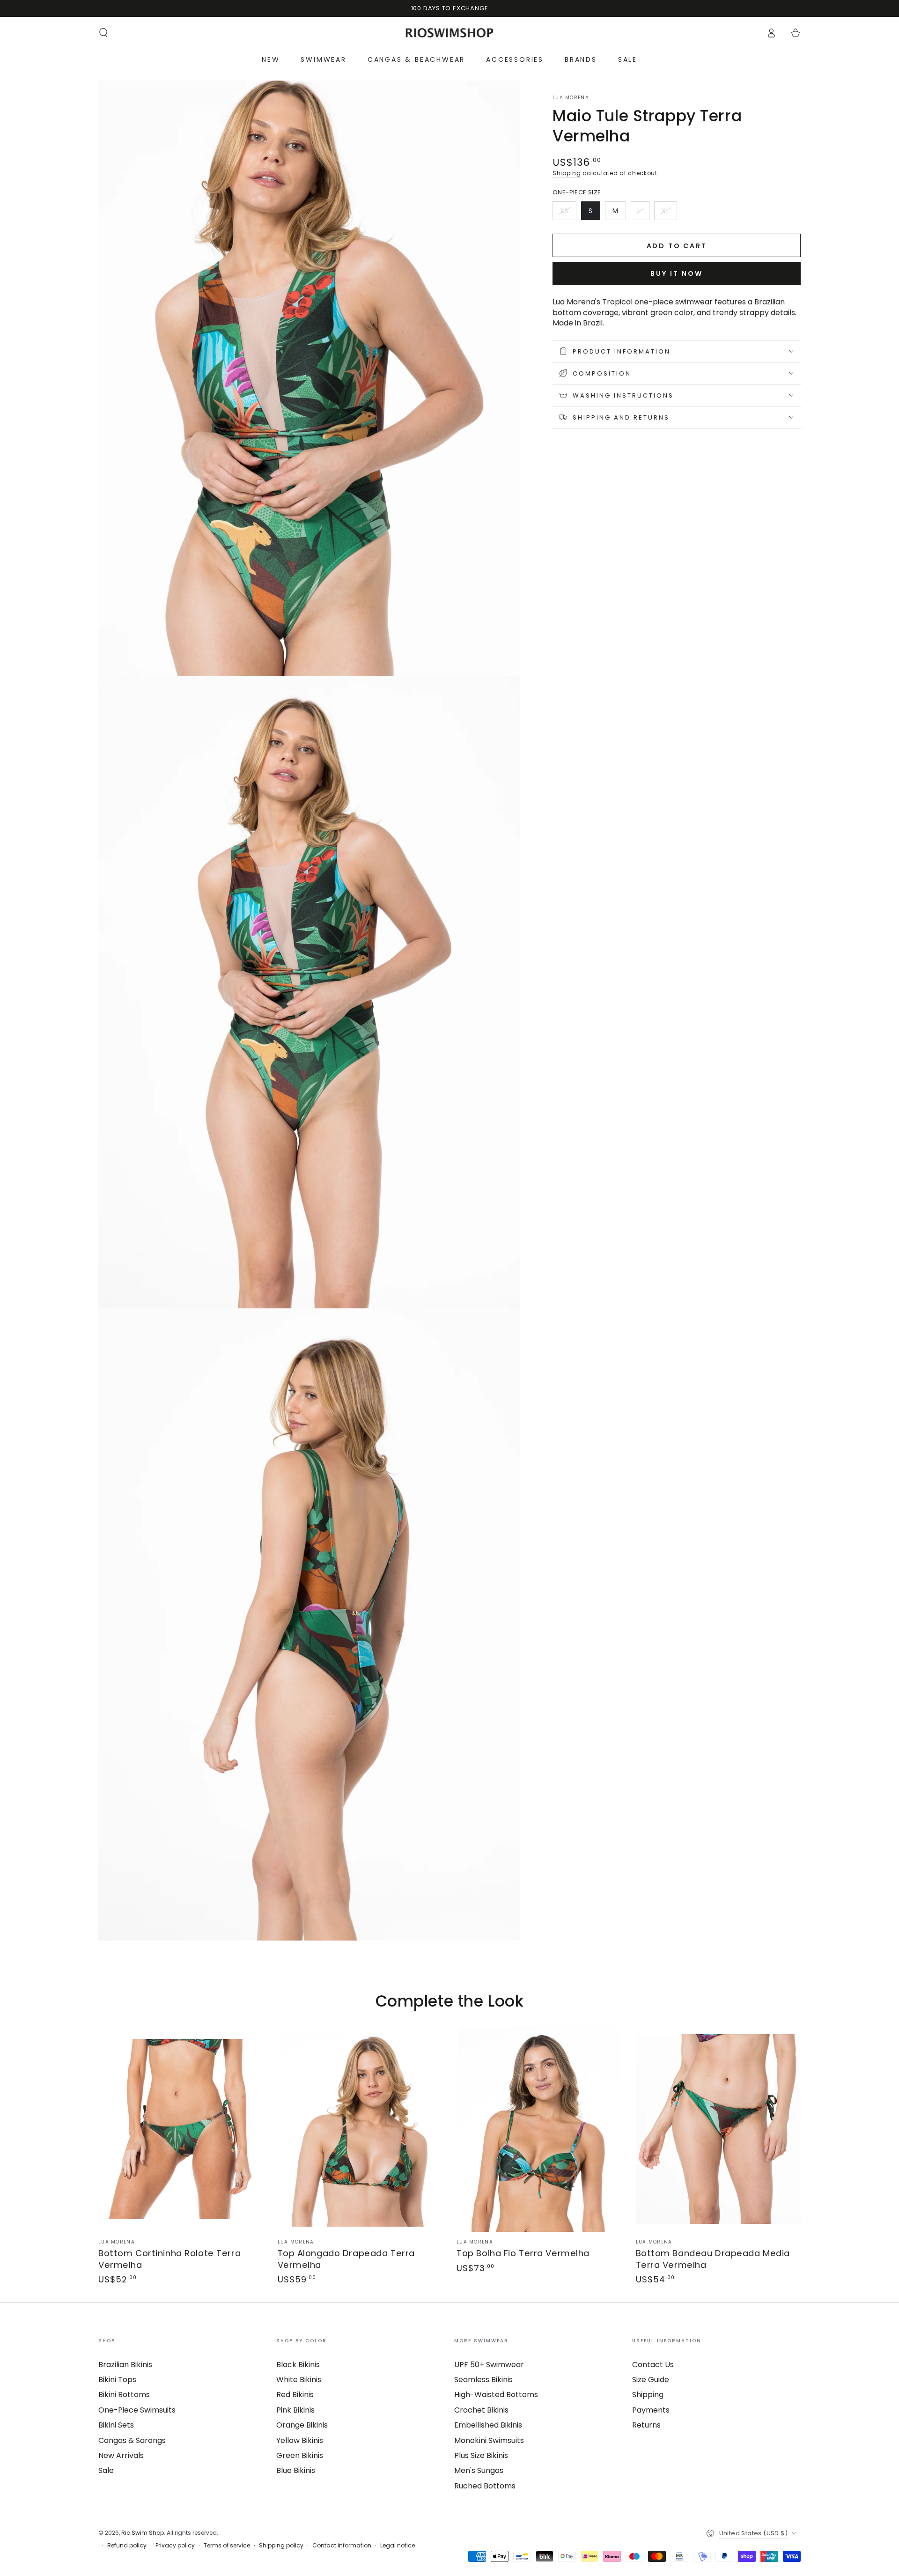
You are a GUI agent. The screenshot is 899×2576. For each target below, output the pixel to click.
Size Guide (651, 2380)
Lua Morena (571, 98)
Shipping (567, 173)
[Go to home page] (450, 33)
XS (568, 213)
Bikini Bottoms (124, 2395)
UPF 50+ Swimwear (489, 2365)
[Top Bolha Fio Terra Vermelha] (539, 2129)
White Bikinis (299, 2380)
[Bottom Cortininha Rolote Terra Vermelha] (181, 2129)
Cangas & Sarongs (132, 2440)
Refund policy (127, 2546)
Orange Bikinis (302, 2425)
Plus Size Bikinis (481, 2455)
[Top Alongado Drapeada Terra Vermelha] (360, 2129)
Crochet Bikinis (481, 2410)
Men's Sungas (479, 2470)
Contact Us (653, 2365)
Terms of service (227, 2546)
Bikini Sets (116, 2425)
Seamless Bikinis (483, 2380)
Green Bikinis (300, 2455)
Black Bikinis (298, 2365)
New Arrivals (121, 2455)
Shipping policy (281, 2546)
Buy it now (677, 273)
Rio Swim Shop (143, 2533)
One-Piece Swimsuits (137, 2410)
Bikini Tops (117, 2380)
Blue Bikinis (296, 2470)
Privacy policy (175, 2546)
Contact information (342, 2546)
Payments (651, 2410)
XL (669, 213)
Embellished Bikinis (488, 2425)
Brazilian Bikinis (125, 2365)
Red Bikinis (295, 2395)
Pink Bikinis (295, 2410)
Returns (646, 2425)
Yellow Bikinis (300, 2440)
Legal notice (398, 2546)
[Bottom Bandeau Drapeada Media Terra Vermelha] (718, 2129)
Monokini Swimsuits (489, 2440)
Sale (106, 2470)
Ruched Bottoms (485, 2486)
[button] (103, 33)
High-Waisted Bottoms (496, 2395)
